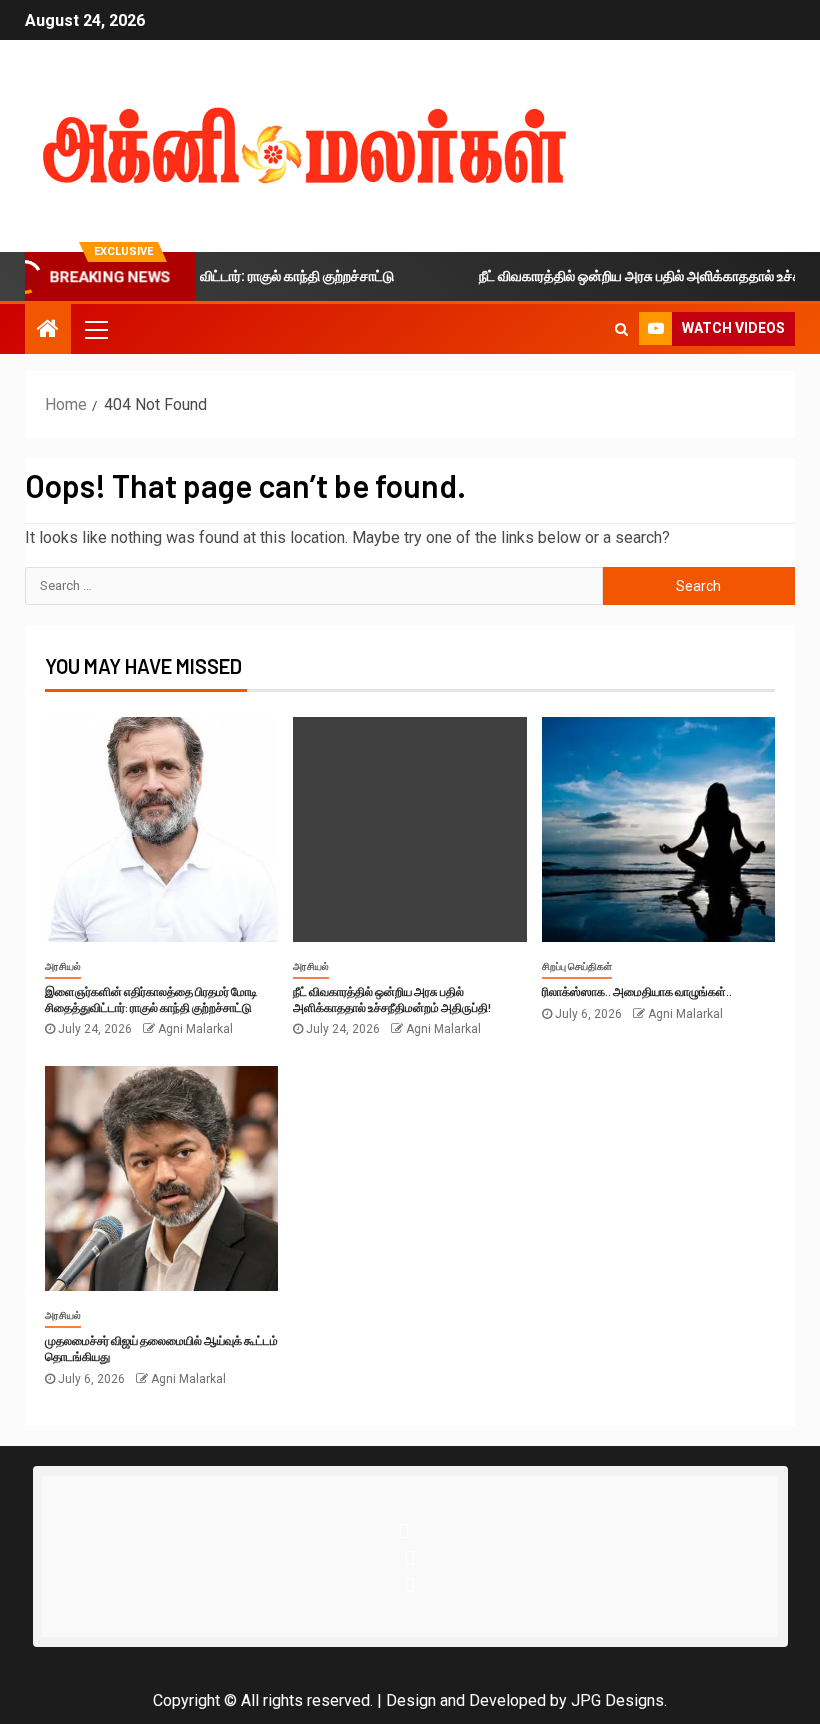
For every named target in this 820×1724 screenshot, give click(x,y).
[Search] (621, 329)
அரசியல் (63, 966)
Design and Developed (466, 1700)
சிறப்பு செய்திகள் (577, 966)
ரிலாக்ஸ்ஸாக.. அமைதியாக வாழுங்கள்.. (637, 991)
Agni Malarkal (195, 1029)
